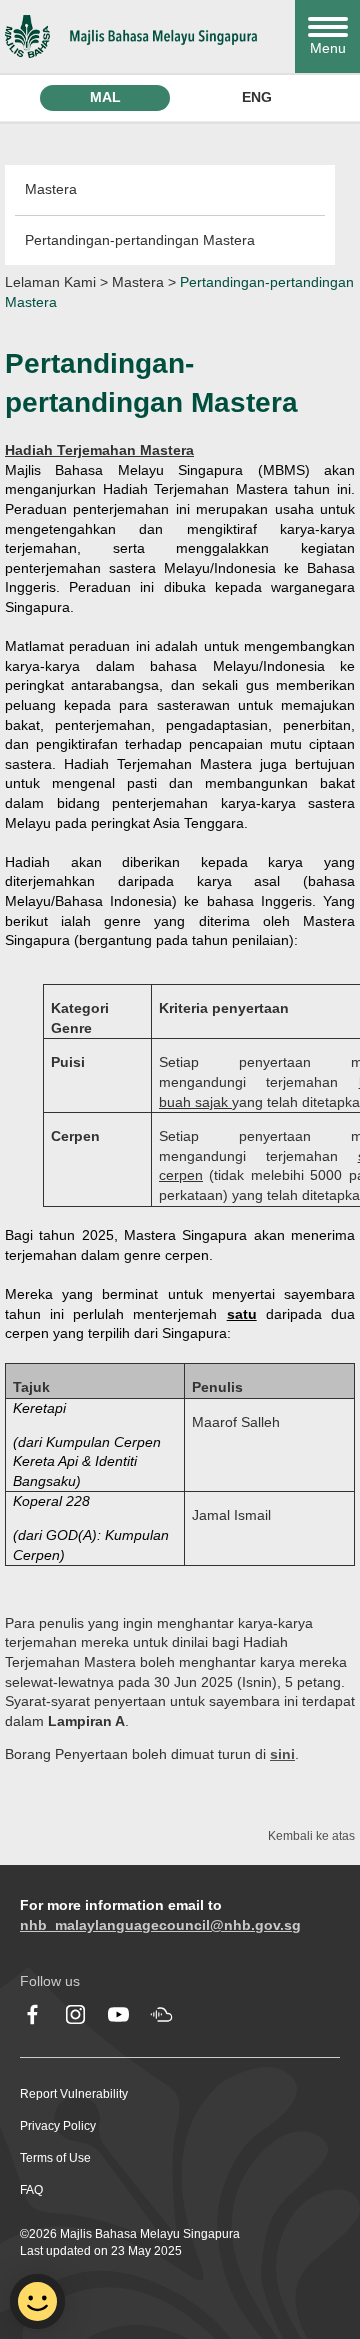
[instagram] (75, 2014)
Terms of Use (55, 2158)
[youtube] (118, 2014)
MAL (105, 97)
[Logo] (145, 36)
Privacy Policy (58, 2126)
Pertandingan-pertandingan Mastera (140, 240)
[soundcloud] (161, 2014)
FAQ (31, 2190)
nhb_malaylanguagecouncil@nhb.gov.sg (160, 1925)
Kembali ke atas (311, 1836)
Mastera (51, 189)
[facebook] (32, 2014)
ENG (257, 97)
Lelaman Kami (50, 282)
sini (282, 1754)
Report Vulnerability (74, 2094)
